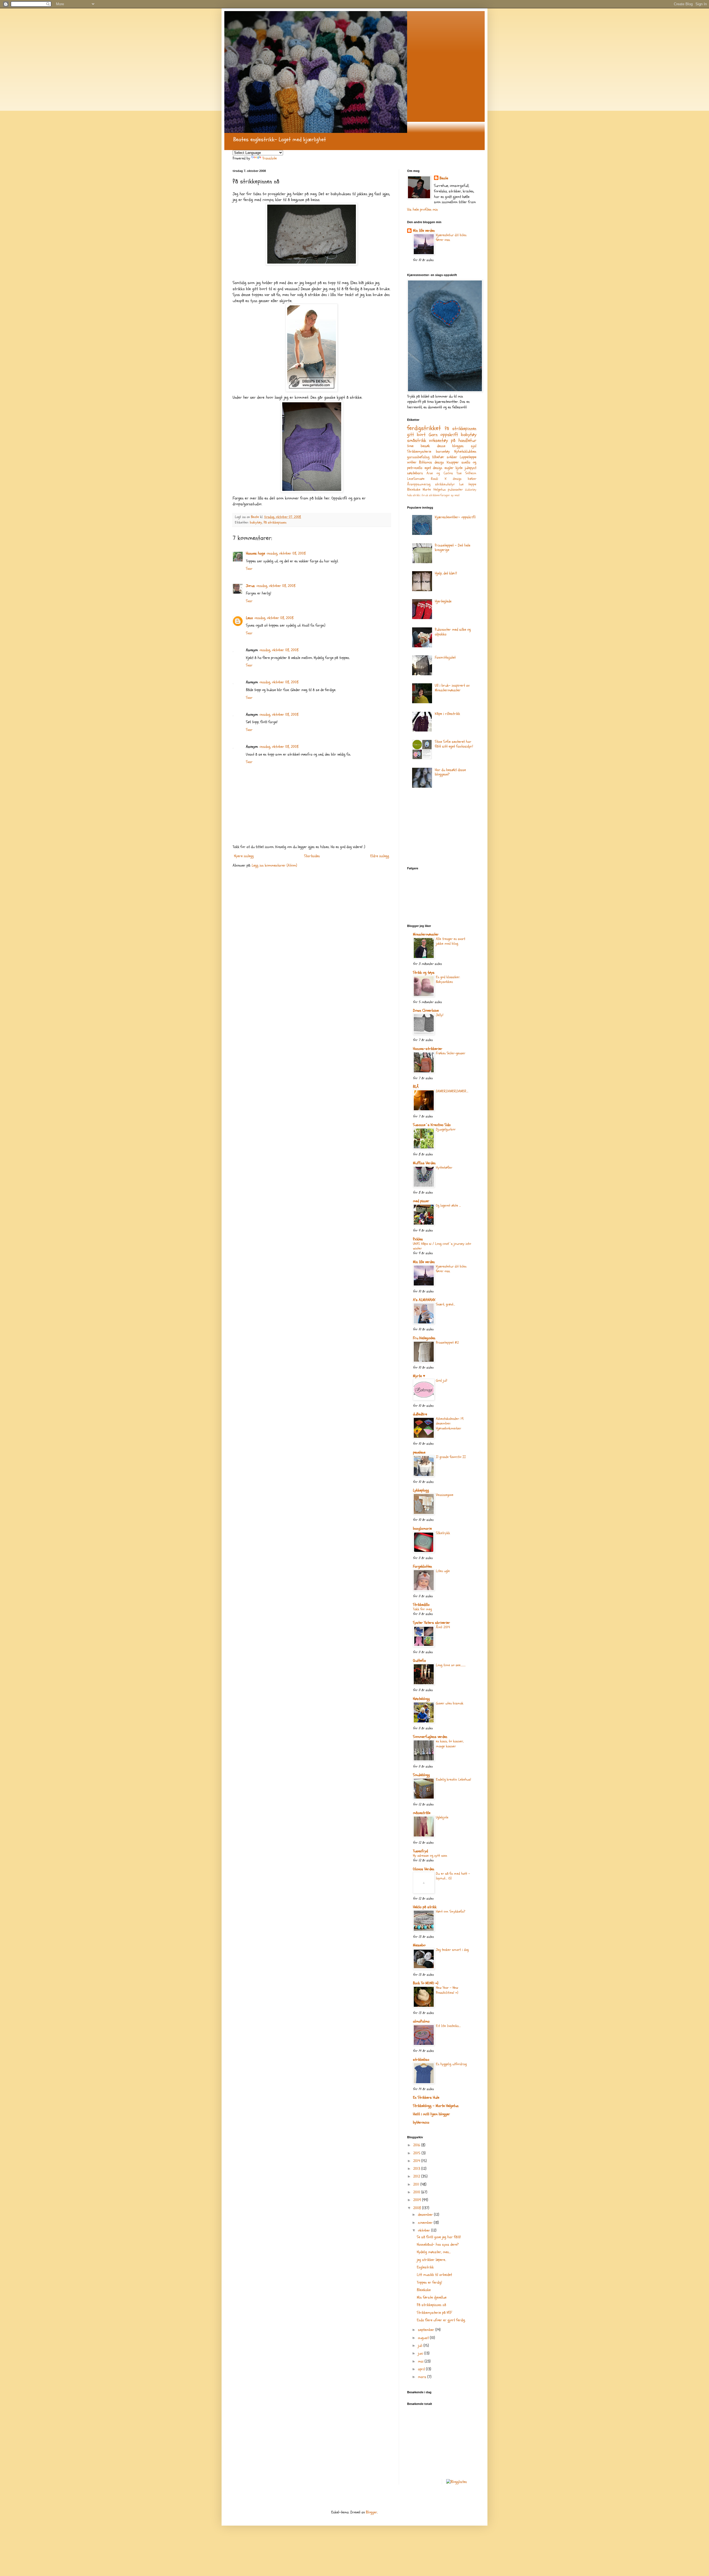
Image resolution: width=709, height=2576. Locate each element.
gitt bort (416, 435)
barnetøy (443, 451)
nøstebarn (415, 473)
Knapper (453, 462)
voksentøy (438, 440)
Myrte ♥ (419, 1376)
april (422, 2369)
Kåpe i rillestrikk (447, 714)
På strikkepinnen (275, 522)
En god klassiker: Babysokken (448, 979)
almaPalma (421, 2021)
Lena (249, 618)
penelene (419, 1452)
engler (449, 468)
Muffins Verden (424, 1163)
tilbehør (438, 457)
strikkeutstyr (445, 484)
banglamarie (422, 1528)
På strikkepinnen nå (431, 2305)
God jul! (442, 1380)
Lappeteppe (468, 457)
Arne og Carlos (440, 473)
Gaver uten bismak (450, 1703)
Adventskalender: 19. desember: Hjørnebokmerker (450, 1424)
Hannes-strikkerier (428, 1049)
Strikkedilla (421, 1605)
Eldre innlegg (380, 856)
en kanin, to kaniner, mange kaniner (450, 1744)
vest (457, 495)
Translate (269, 158)
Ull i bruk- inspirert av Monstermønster (452, 688)
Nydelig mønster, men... (434, 2252)
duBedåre (420, 1414)
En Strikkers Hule (426, 2097)
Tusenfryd (420, 1851)
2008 (418, 2208)
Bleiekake (414, 490)
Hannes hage (255, 553)
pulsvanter (455, 490)
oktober (425, 2230)
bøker (472, 479)
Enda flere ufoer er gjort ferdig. (441, 2320)
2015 (417, 2153)
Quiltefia (419, 1661)
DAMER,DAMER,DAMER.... (452, 1091)
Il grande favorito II (451, 1457)
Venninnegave (445, 1495)
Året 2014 (443, 1627)
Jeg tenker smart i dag (452, 1950)
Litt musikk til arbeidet (434, 2275)
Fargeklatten (422, 1566)
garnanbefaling (418, 457)
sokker (452, 457)
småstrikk (417, 440)
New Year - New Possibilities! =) (447, 1990)
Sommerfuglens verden (430, 1737)
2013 (417, 2169)
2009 (418, 2200)
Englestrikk (425, 2267)
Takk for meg (422, 1609)
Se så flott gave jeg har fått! (439, 2237)
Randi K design (446, 479)
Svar (249, 569)
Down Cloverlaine (426, 1010)
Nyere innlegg (244, 856)
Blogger (372, 2512)
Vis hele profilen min (422, 209)
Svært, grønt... (445, 1304)
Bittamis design (431, 462)
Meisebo (419, 1945)
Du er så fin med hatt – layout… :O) (453, 1876)
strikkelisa (421, 2059)
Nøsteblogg (421, 1699)
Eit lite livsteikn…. (448, 2026)
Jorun (250, 586)
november (426, 2223)
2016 (417, 2145)
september (427, 2330)
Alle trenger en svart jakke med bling (451, 941)
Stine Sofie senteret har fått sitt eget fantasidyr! (454, 744)
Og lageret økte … (448, 1205)
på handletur (464, 440)
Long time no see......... (451, 1665)
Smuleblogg (421, 1775)
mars (423, 2377)
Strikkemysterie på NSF (434, 2313)
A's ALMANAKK (424, 1300)
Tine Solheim (466, 473)
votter (412, 462)
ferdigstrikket (424, 428)
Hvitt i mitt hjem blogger (431, 2114)
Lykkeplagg (421, 1490)
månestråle (422, 1813)
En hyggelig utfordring (451, 2064)
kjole (459, 468)
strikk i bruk (420, 495)
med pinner (421, 1201)
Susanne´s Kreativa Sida (432, 1125)
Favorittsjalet (445, 657)
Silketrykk (443, 1533)
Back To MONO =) (426, 1983)
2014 (417, 2161)
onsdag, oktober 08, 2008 (286, 553)
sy (452, 495)
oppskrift (449, 435)
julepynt (471, 468)
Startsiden (312, 856)
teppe (472, 484)
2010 (417, 2192)
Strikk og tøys (424, 973)
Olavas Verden (424, 1869)
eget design (434, 468)
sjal (474, 446)
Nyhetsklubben (465, 451)
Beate (444, 178)
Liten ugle (443, 1571)
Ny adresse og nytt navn (430, 1856)
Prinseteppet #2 (447, 1343)
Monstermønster (426, 934)
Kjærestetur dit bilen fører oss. (451, 237)
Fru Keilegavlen (424, 1338)
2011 (417, 2184)
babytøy (256, 522)
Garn (433, 435)
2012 (417, 2176)
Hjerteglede (443, 601)
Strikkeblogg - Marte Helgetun (436, 2106)
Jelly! (440, 1015)
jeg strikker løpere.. (431, 2260)
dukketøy (471, 490)
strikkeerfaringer (440, 495)
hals (409, 495)
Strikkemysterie (419, 451)
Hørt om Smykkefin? (451, 1912)
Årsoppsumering (419, 484)
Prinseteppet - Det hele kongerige (453, 548)
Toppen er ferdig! (429, 2282)
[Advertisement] (435, 829)
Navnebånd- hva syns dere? (438, 2244)
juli (421, 2346)
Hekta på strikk (425, 1907)
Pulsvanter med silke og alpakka (453, 632)
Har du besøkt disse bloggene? (450, 772)
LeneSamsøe (416, 479)
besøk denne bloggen (442, 446)
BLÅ (416, 1087)
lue (461, 484)
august (424, 2338)
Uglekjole (442, 1817)
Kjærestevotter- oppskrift (455, 517)
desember (426, 2215)
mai (421, 2361)
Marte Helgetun (434, 490)
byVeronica (421, 2122)
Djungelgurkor (446, 1129)
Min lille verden (424, 230)
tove (410, 446)
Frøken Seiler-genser (451, 1053)
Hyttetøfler (444, 1168)
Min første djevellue (432, 2297)
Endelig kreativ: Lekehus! (454, 1779)
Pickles (418, 1239)
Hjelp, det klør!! (446, 573)
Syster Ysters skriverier (431, 1623)
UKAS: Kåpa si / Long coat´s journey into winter (442, 1246)
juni (421, 2353)
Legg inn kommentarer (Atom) (274, 865)
